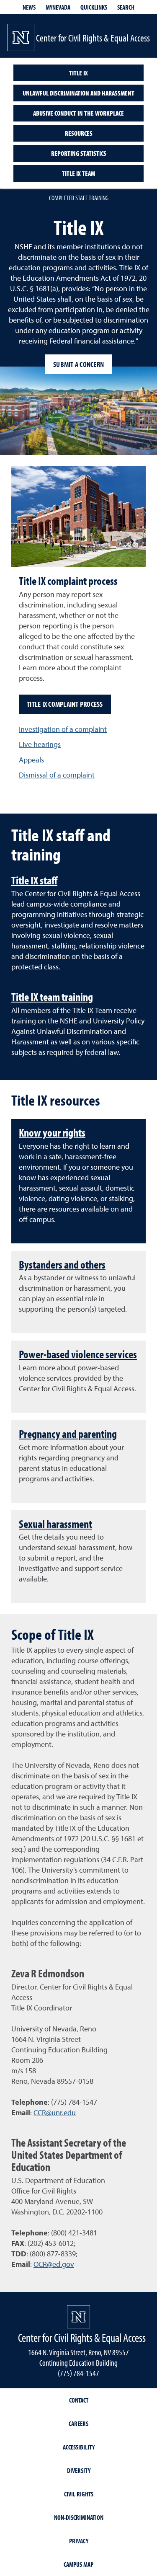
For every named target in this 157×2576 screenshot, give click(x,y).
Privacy (79, 2541)
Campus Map (78, 2564)
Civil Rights (79, 2494)
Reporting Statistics (79, 153)
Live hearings (40, 745)
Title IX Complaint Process (65, 704)
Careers (78, 2424)
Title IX (78, 73)
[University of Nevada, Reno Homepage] (78, 2317)
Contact (79, 2400)
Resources (79, 133)
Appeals (31, 760)
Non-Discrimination (79, 2517)
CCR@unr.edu (55, 2113)
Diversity (79, 2470)
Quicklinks (94, 7)
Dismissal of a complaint (57, 775)
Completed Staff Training (79, 198)
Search (126, 7)
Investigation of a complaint (63, 730)
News (29, 7)
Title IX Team (78, 173)
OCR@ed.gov (54, 2265)
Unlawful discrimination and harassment (78, 93)
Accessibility (79, 2447)
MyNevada (58, 7)
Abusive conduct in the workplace (78, 113)
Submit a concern (78, 364)
